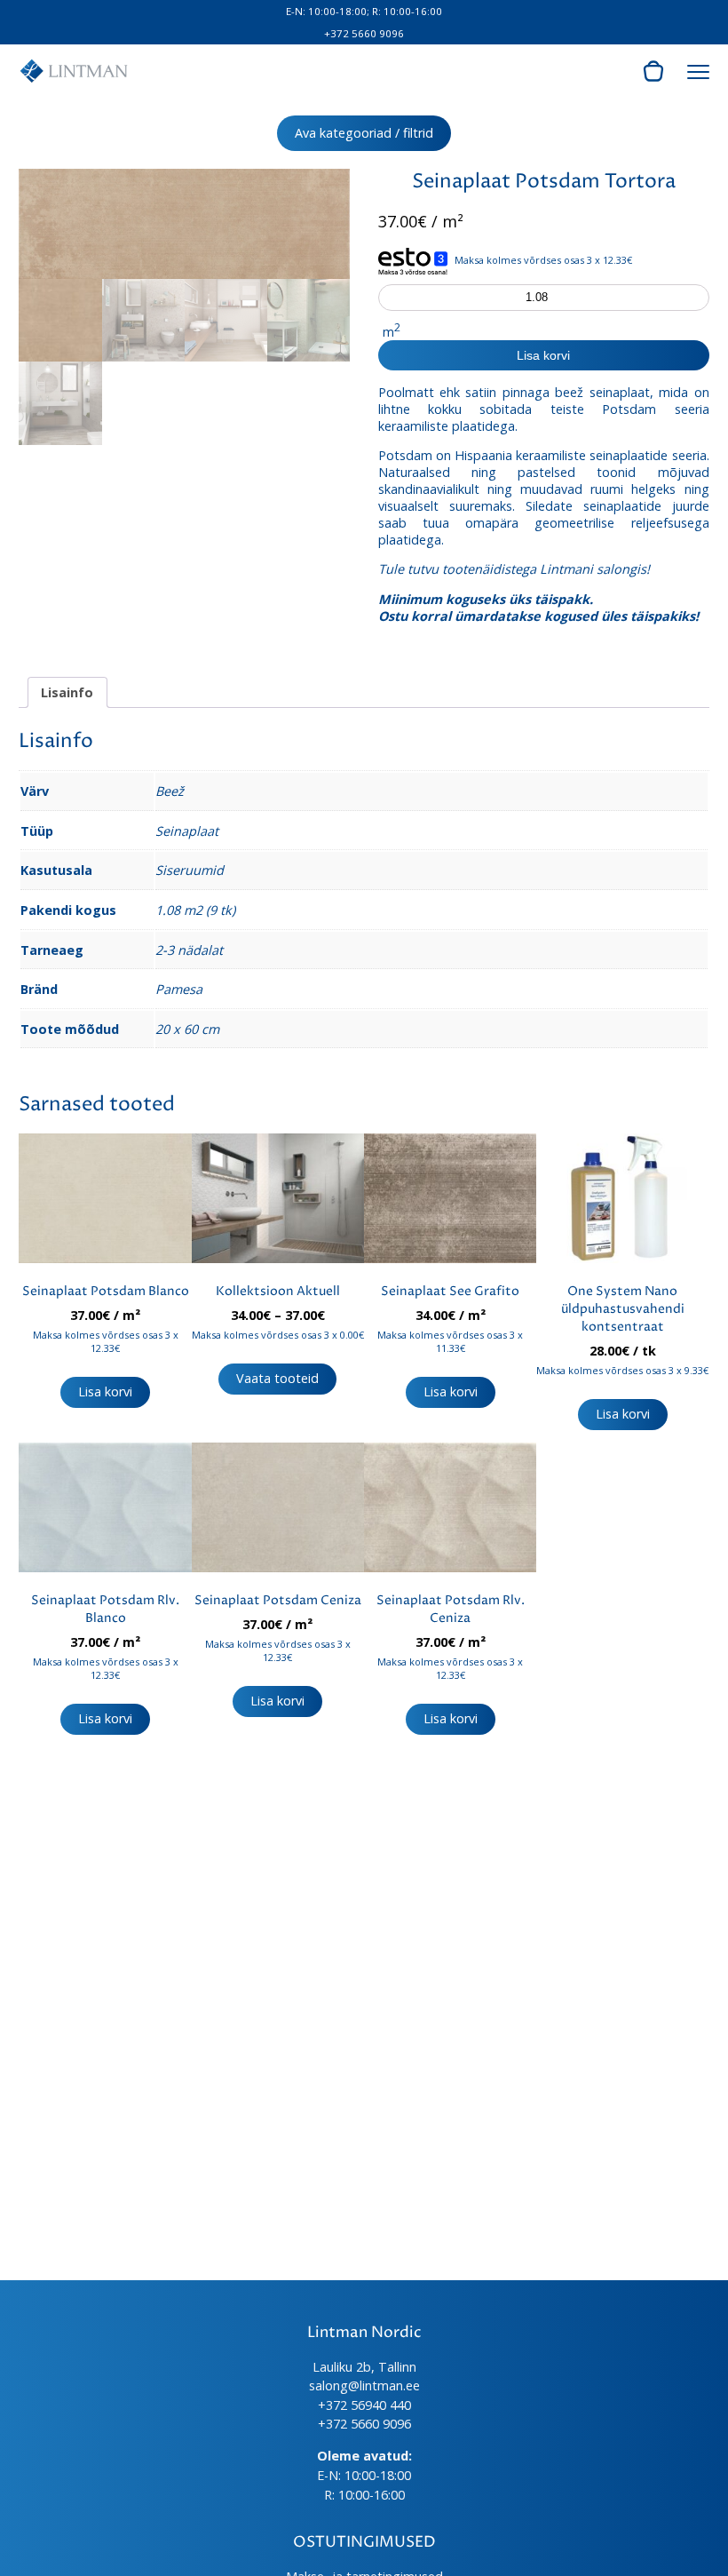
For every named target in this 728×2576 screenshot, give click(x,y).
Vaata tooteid (277, 1378)
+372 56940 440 (364, 2405)
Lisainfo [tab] (67, 692)
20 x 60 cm (187, 1029)
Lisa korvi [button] (105, 1391)
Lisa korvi (543, 355)
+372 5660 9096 (364, 33)
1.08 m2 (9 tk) (195, 910)
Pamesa (179, 989)
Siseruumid (190, 870)
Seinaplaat (187, 831)
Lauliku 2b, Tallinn (364, 2367)
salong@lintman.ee (364, 2385)
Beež (170, 791)
